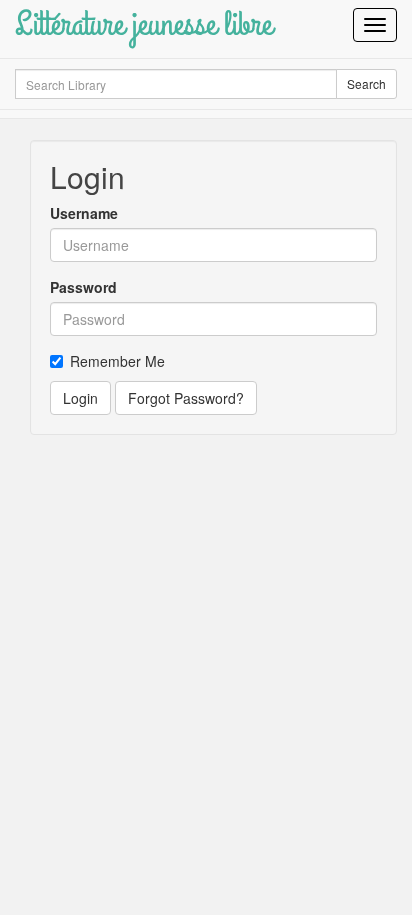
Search (366, 83)
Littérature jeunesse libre (143, 24)
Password (83, 287)
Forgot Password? (186, 398)
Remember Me (117, 361)
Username (84, 213)
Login (80, 398)
